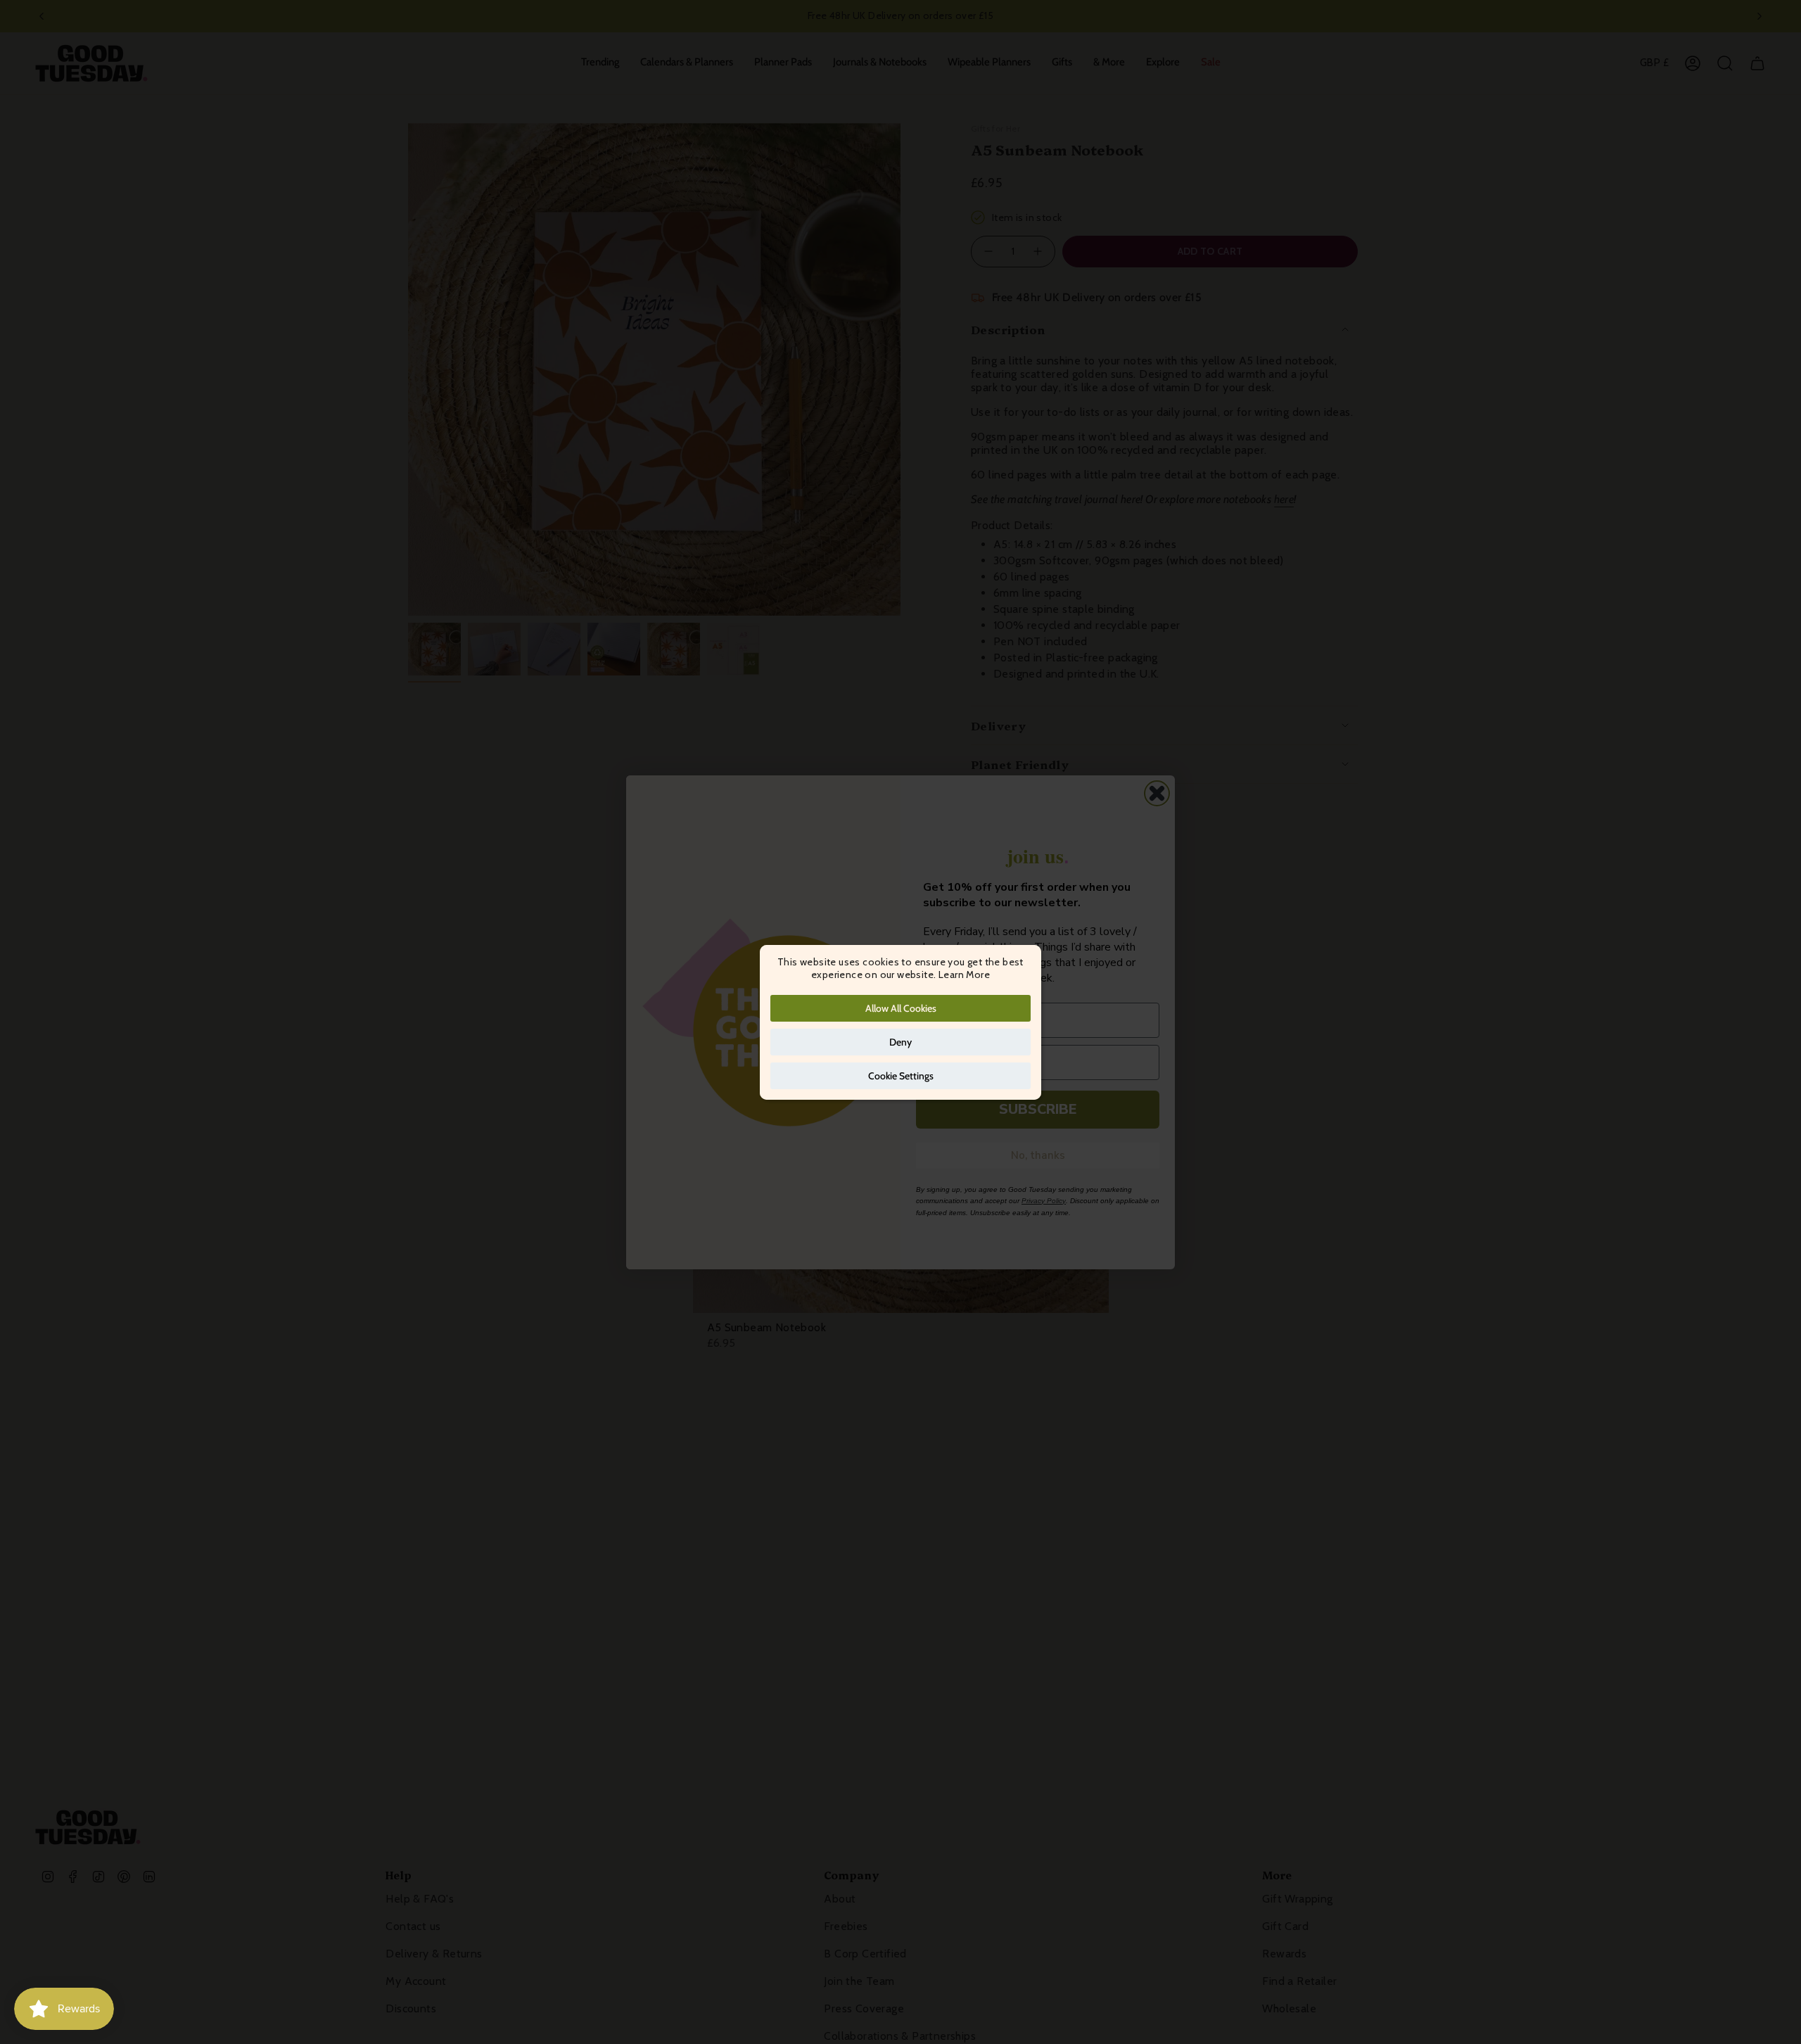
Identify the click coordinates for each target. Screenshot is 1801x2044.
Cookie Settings (901, 1076)
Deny (900, 1042)
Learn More (964, 975)
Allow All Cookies (901, 1008)
